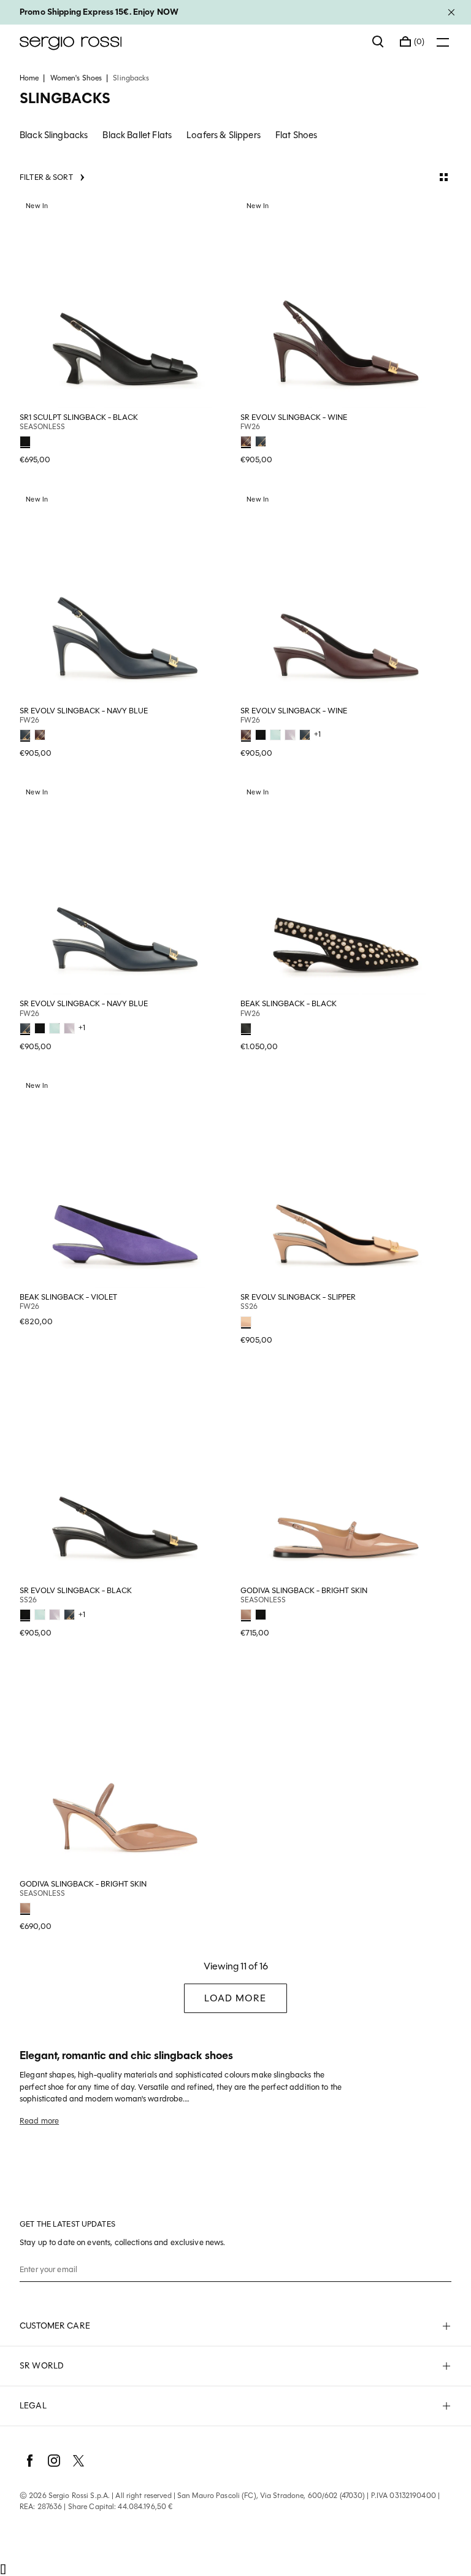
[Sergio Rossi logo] (190, 42)
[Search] (378, 42)
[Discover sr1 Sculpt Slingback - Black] (125, 303)
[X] (78, 2461)
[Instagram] (54, 2461)
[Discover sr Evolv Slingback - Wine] (346, 303)
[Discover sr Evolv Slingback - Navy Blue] (125, 596)
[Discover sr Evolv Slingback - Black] (125, 1476)
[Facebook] (29, 2461)
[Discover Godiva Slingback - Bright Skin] (346, 1476)
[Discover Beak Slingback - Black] (346, 889)
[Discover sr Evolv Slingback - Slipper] (346, 1182)
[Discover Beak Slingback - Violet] (125, 1182)
